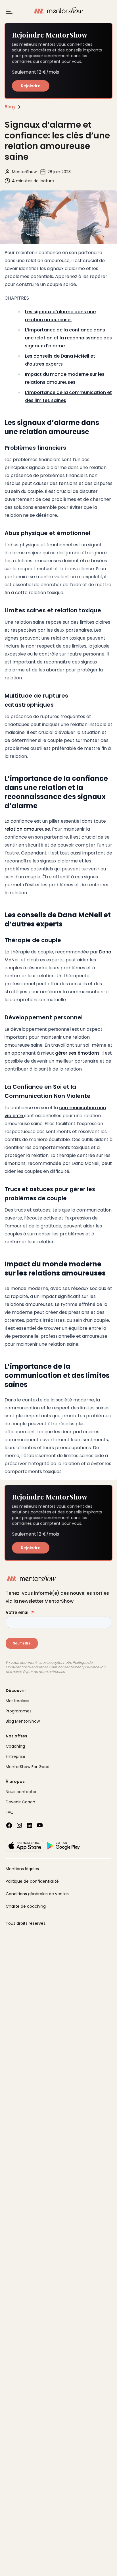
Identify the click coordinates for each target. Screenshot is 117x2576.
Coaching (15, 1746)
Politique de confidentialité (32, 1881)
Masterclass (17, 1701)
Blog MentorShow (23, 1721)
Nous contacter (21, 1792)
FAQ (10, 1812)
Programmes (19, 1711)
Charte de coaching (26, 1906)
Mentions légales (22, 1869)
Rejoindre (31, 86)
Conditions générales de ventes (37, 1894)
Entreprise (15, 1756)
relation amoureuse (27, 829)
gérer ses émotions (77, 1053)
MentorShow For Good (28, 1767)
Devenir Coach (20, 1802)
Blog (10, 107)
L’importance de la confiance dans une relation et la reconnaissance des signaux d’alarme (68, 338)
